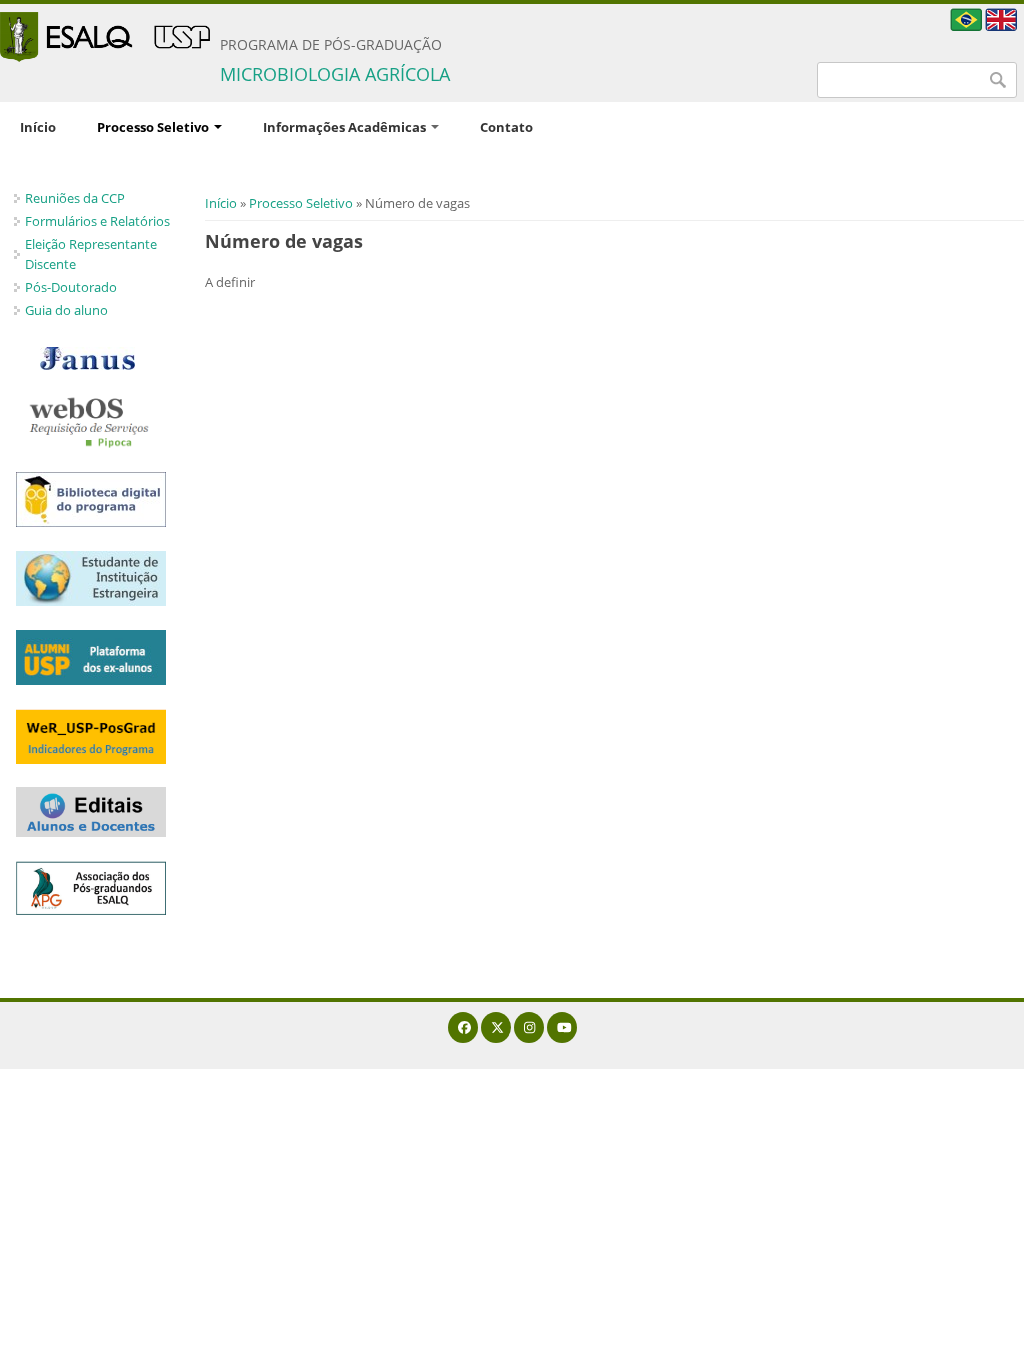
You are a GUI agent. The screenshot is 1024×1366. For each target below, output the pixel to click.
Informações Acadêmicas (346, 127)
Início (38, 127)
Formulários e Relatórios (97, 221)
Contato (506, 127)
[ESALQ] (105, 37)
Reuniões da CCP (75, 198)
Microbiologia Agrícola (335, 74)
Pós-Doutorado (71, 287)
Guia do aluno (66, 310)
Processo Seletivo (154, 127)
